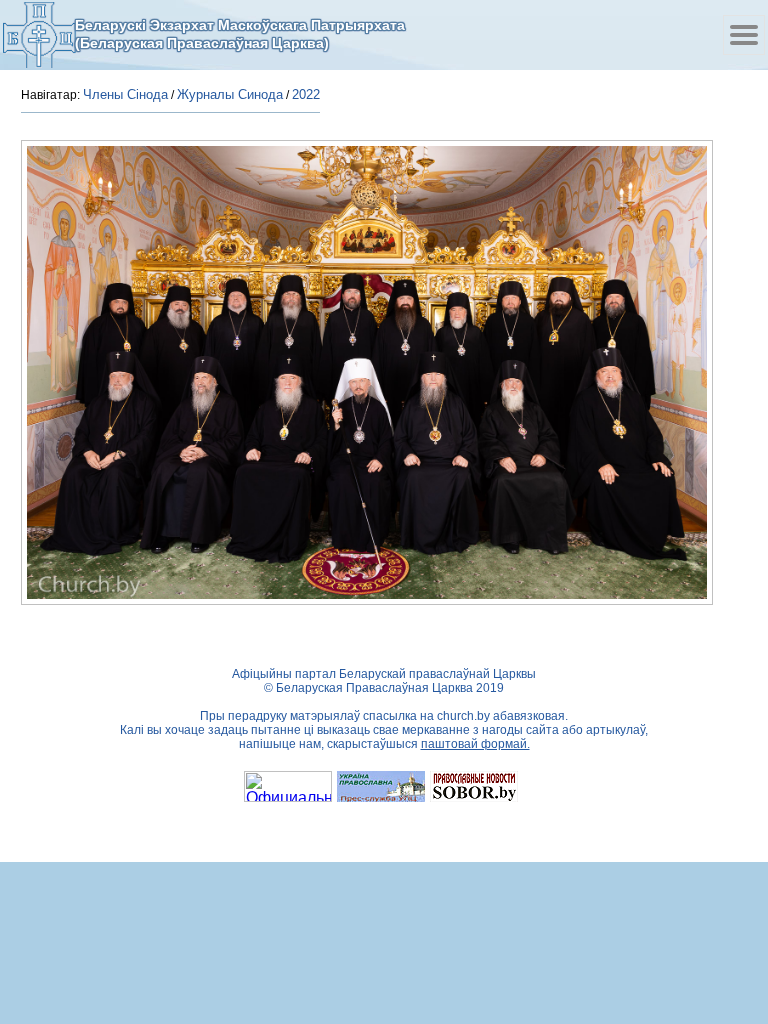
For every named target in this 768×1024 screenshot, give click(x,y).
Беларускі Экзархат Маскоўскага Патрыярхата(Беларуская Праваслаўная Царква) (240, 34)
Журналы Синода (230, 94)
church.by (463, 716)
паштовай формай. (475, 744)
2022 (306, 94)
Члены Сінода (125, 94)
